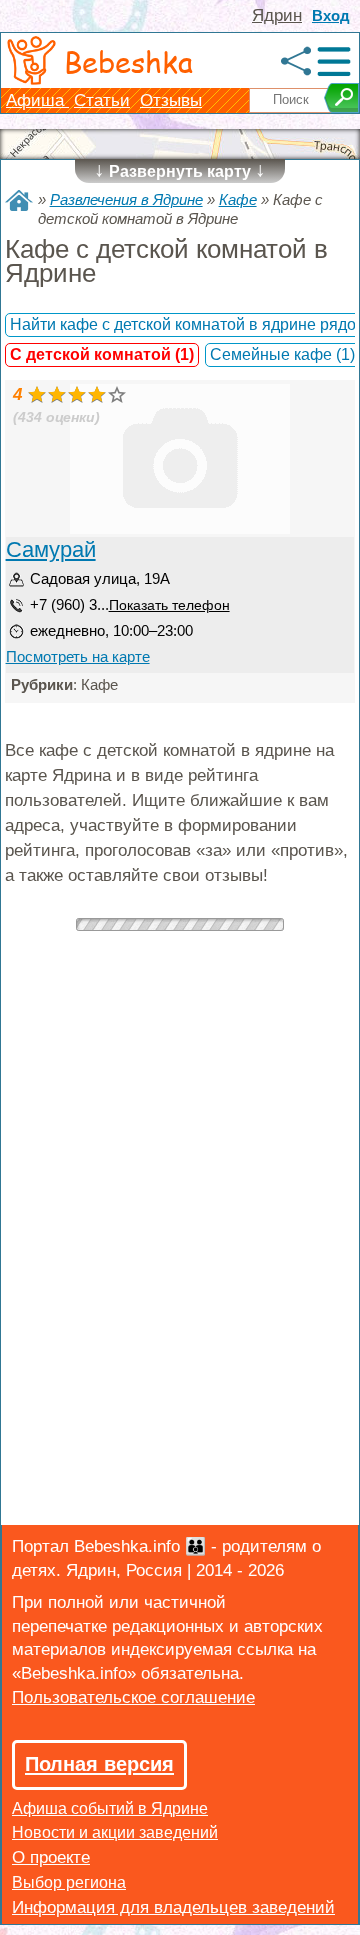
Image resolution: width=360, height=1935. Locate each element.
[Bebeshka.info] (19, 200)
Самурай (51, 549)
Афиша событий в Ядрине (110, 1808)
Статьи (102, 100)
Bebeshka (128, 61)
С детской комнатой (102, 354)
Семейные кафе (282, 354)
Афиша (37, 100)
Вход (331, 15)
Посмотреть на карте (78, 656)
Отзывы (171, 100)
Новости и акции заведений (115, 1832)
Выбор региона (69, 1882)
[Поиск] (341, 98)
